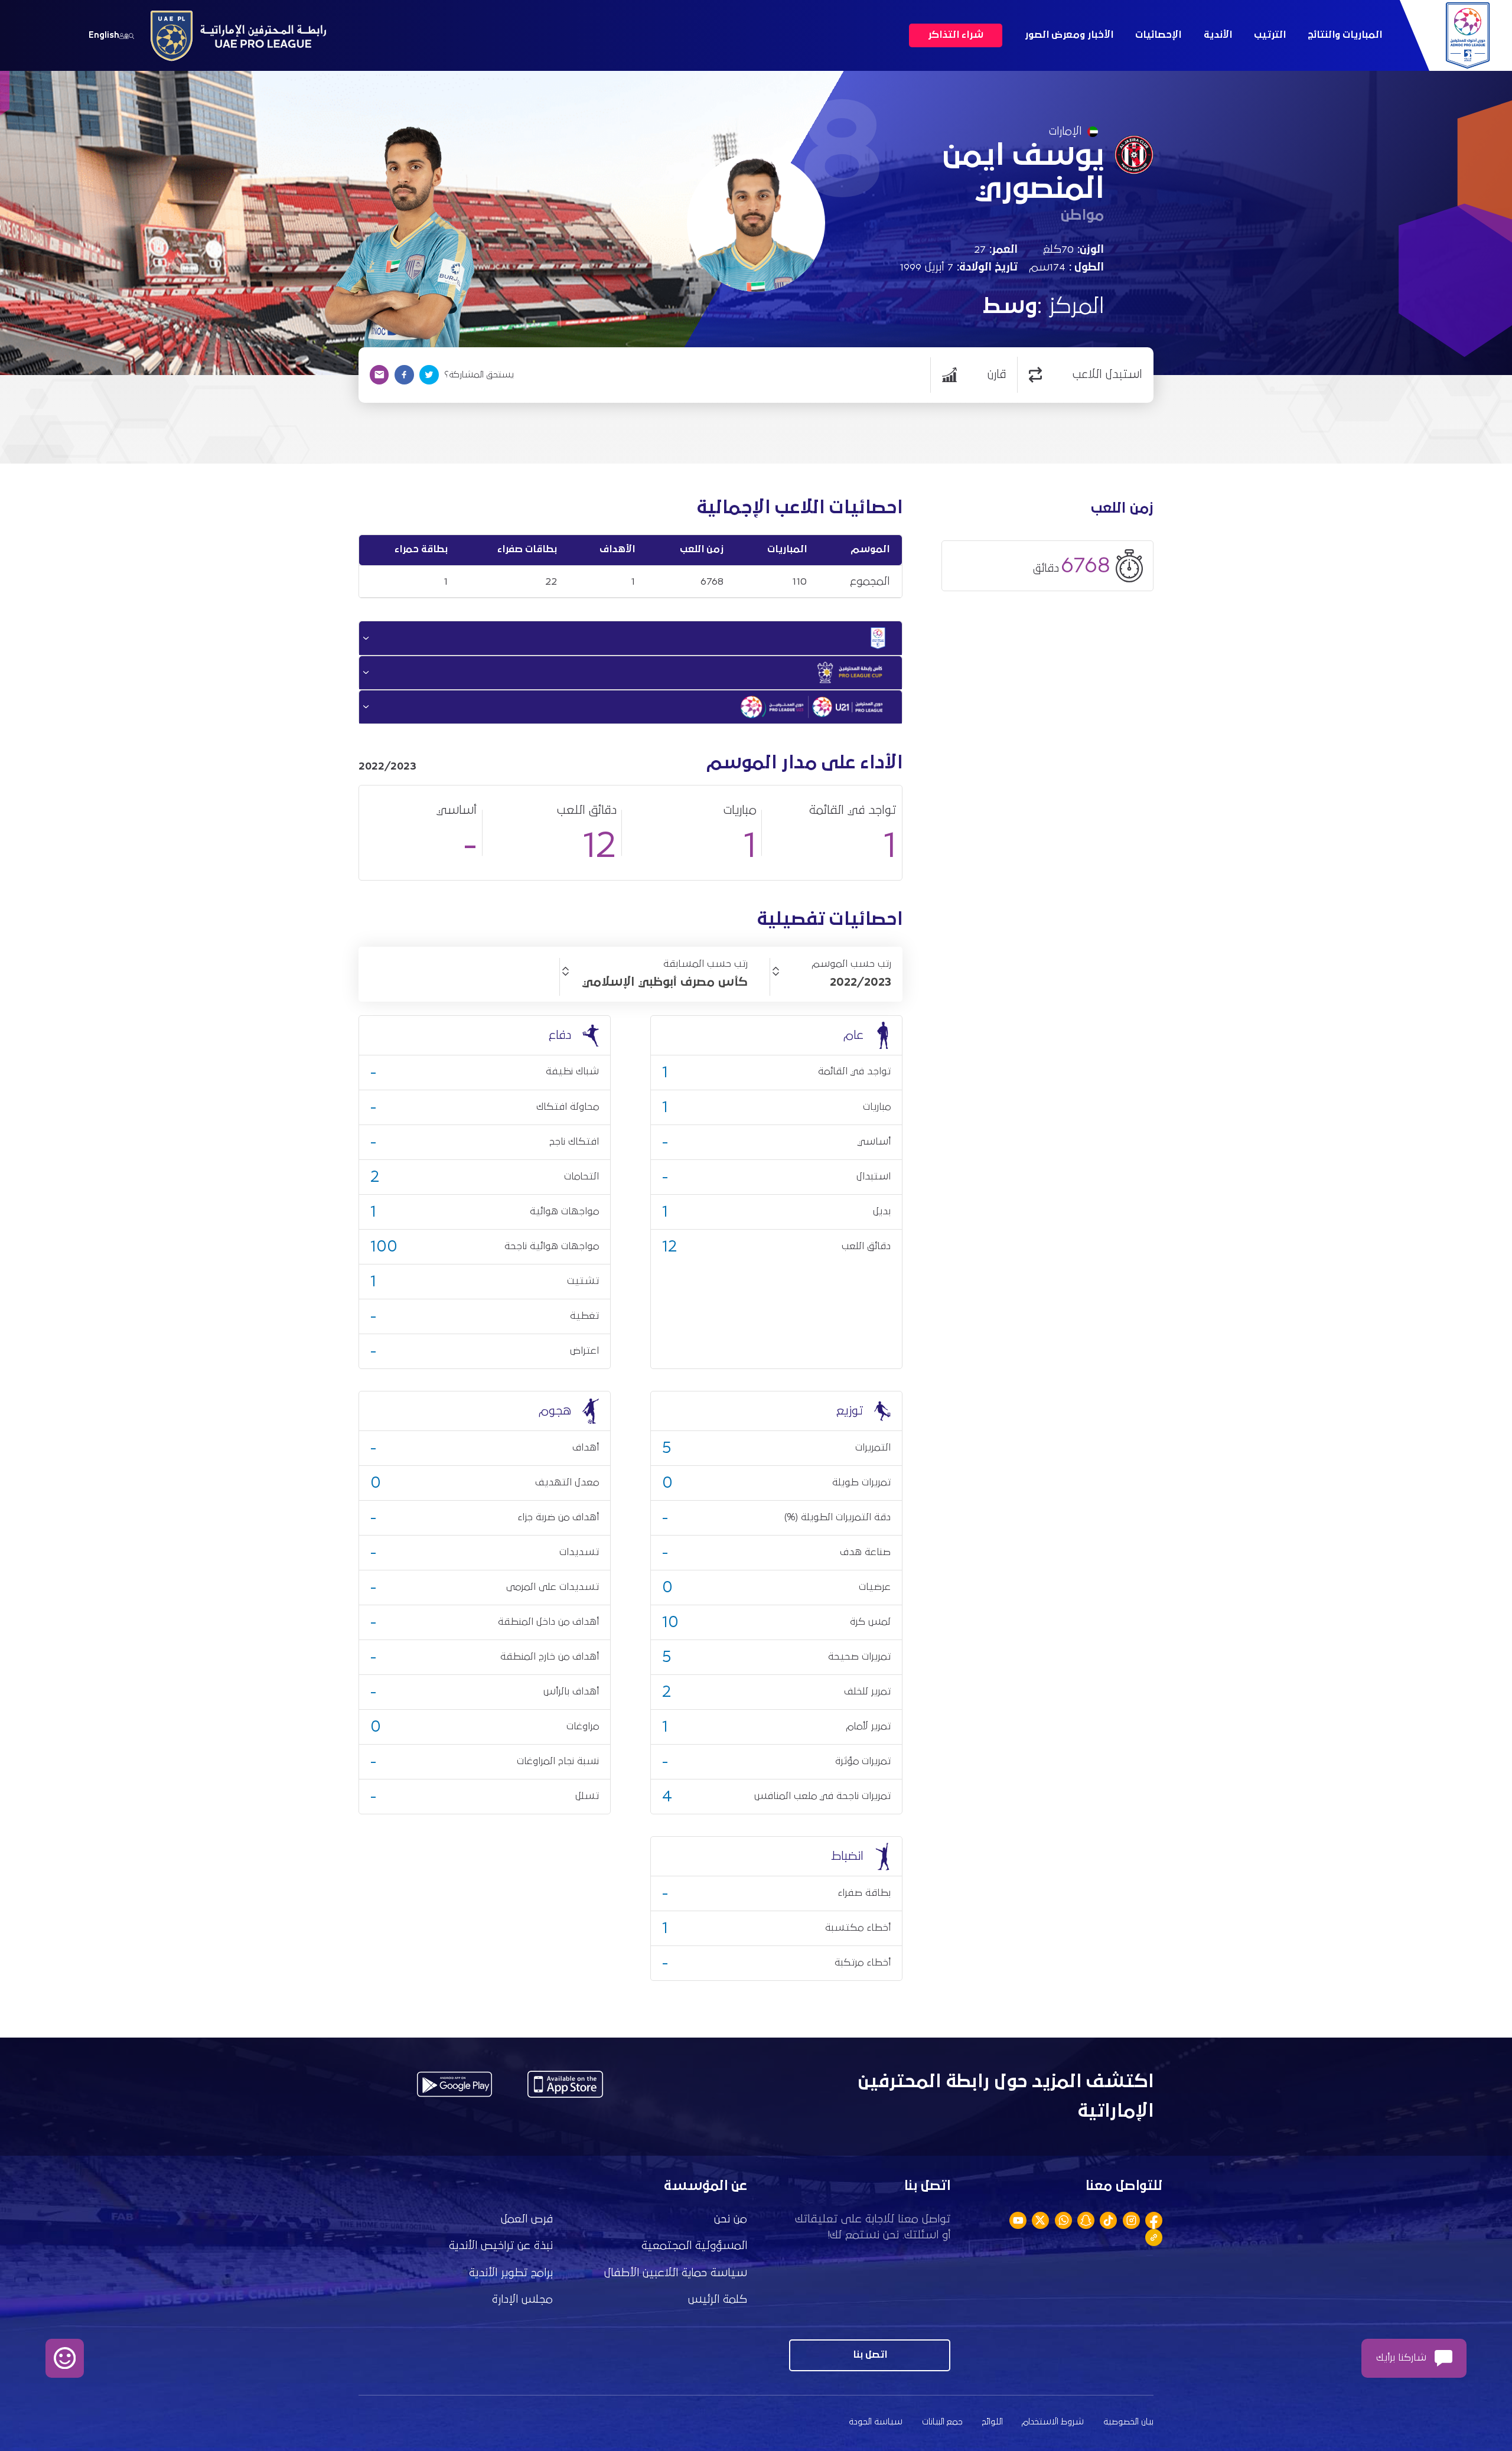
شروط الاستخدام (1053, 2422)
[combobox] (831, 982)
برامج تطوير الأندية (511, 2273)
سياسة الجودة (876, 2422)
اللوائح (993, 2422)
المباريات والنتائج (1345, 35)
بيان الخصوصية (1128, 2422)
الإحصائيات (1158, 35)
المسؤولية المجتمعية (694, 2246)
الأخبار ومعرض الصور (1069, 35)
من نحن (731, 2219)
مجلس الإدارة (522, 2300)
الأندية (1218, 35)
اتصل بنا (870, 2355)
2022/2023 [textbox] (861, 982)
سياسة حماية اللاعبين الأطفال (676, 2273)
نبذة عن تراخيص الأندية (501, 2246)
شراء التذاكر (956, 35)
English (104, 35)
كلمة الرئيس (718, 2300)
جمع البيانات (942, 2422)
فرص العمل (527, 2219)
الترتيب (1270, 35)
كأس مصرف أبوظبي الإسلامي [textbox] (665, 982)
